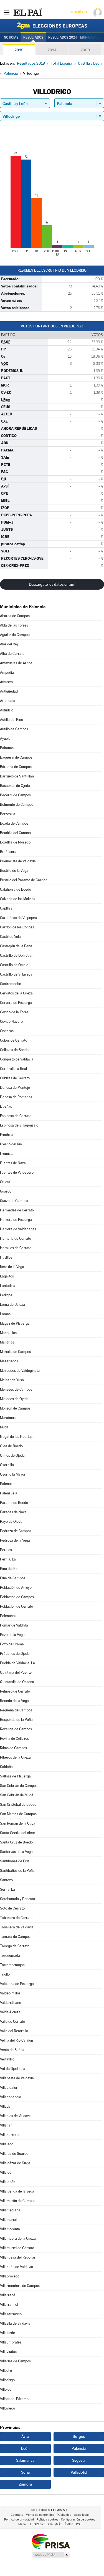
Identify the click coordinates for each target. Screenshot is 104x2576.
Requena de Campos (16, 1710)
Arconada (8, 701)
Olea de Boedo (11, 1446)
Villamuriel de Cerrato (17, 2248)
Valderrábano (11, 2003)
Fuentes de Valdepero (17, 1172)
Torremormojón (12, 1965)
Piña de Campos (13, 1578)
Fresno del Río (11, 1144)
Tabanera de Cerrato (16, 1918)
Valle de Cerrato (12, 2021)
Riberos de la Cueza (15, 1757)
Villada (5, 2106)
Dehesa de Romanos (16, 1097)
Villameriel (8, 2220)
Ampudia (7, 672)
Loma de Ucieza (12, 1305)
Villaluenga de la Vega (17, 2191)
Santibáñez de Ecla (15, 1861)
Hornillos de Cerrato (16, 1248)
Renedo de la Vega (14, 1701)
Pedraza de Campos (16, 1531)
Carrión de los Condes (17, 927)
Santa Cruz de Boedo (16, 1842)
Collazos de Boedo (14, 1050)
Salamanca (25, 2460)
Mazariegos (9, 1361)
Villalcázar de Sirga (15, 2163)
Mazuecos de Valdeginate (20, 1371)
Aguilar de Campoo (15, 635)
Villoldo (6, 2389)
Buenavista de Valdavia (18, 861)
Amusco (6, 682)
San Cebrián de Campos (19, 1786)
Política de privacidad (19, 2520)
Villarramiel (9, 2304)
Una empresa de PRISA (51, 2541)
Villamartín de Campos (18, 2201)
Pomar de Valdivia (14, 1625)
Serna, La (7, 1889)
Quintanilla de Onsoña (17, 1682)
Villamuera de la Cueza (18, 2238)
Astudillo (7, 710)
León (25, 2448)
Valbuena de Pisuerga (17, 1984)
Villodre (6, 2371)
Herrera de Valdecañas (18, 1229)
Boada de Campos (14, 823)
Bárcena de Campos (16, 767)
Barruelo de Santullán (17, 776)
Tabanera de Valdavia (17, 1927)
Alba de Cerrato (12, 654)
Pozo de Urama (12, 1644)
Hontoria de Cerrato (16, 1238)
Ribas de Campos (13, 1748)
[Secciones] (7, 12)
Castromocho (11, 984)
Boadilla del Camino (15, 833)
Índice (69, 2524)
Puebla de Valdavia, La (17, 1663)
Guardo (6, 1191)
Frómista (7, 1154)
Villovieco (7, 2408)
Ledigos (6, 1295)
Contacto (17, 2515)
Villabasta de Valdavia (17, 2078)
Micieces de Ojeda (14, 1399)
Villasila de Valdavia (15, 2323)
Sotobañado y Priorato (17, 1899)
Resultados (33, 37)
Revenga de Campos (16, 1729)
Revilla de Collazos (14, 1738)
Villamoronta (10, 2229)
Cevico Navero (11, 1021)
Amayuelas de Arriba (16, 663)
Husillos (6, 1257)
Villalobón (8, 2182)
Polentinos (8, 1616)
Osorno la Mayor (13, 1474)
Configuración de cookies (78, 2520)
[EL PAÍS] (27, 12)
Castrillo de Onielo (14, 965)
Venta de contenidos (40, 2515)
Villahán (6, 2125)
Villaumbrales (11, 2342)
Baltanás (7, 748)
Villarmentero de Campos (20, 2286)
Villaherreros (10, 2135)
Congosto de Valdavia (17, 1059)
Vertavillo (7, 2059)
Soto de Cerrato (12, 1908)
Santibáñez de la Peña (17, 1871)
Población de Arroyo (16, 1588)
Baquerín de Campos (16, 757)
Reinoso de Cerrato (15, 1691)
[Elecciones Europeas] (52, 26)
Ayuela (5, 738)
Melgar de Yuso (12, 1380)
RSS (79, 2524)
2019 (19, 50)
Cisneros (7, 1031)
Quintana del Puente (16, 1672)
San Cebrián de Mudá (17, 1795)
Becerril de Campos (15, 795)
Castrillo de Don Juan (17, 955)
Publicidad (64, 2515)
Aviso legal (81, 2515)
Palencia (7, 1484)
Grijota (5, 1182)
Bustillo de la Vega (14, 871)
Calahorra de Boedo (16, 889)
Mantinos (7, 1342)
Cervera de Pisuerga (16, 1003)
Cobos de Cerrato (14, 1040)
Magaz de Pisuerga (15, 1323)
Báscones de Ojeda (15, 786)
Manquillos (8, 1333)
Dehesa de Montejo (15, 1088)
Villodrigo (7, 2380)
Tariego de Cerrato (15, 1946)
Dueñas (6, 1106)
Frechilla (7, 1135)
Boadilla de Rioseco (15, 842)
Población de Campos (17, 1597)
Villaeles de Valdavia (16, 2116)
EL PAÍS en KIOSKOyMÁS (45, 2524)
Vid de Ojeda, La (13, 2069)
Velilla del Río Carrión (17, 2040)
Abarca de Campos (15, 616)
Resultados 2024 (63, 37)
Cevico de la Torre (14, 1012)
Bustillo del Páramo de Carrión (24, 880)
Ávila (25, 2436)
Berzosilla (8, 814)
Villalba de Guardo (14, 2154)
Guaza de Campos (14, 1201)
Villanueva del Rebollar (18, 2257)
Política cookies (47, 2520)
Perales (6, 1550)
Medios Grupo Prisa (51, 2555)
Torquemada (10, 1955)
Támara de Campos (15, 1937)
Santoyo (6, 1880)
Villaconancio (11, 2097)
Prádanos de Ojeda (15, 1654)
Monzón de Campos (15, 1408)
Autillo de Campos (14, 729)
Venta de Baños (12, 2050)
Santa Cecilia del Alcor (18, 1833)
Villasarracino (11, 2314)
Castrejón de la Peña (16, 946)
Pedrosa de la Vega (15, 1540)
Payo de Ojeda (11, 1521)
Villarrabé (8, 2295)
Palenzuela (9, 1493)
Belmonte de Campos (17, 805)
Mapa (22, 2524)
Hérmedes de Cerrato (17, 1210)
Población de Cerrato (17, 1606)
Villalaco (7, 2144)
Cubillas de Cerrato (15, 1078)
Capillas (6, 908)
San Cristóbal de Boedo (18, 1805)
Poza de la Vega (12, 1635)
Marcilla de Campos (15, 1352)
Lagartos (7, 1276)
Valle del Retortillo (14, 2031)
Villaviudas (8, 2352)
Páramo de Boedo (14, 1503)
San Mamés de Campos (18, 1814)
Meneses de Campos (16, 1389)
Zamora (25, 2484)
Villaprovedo (10, 2276)
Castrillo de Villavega (16, 974)
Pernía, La (8, 1559)
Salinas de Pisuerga (15, 1776)
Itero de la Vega (12, 1267)
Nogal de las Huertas (16, 1437)
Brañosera (8, 852)
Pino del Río (9, 1569)
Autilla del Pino (12, 720)
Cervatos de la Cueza (16, 993)
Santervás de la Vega (16, 1852)
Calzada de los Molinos (18, 899)
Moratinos (8, 1418)
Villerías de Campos (15, 2361)
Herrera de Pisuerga (16, 1220)
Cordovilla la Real (13, 1069)
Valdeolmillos (10, 1993)
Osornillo (7, 1465)
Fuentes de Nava (13, 1163)
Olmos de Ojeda (12, 1455)
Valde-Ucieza (10, 2012)
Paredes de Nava (13, 1512)
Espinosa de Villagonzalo (19, 1125)
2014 (52, 50)
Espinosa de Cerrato (16, 1116)
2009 (85, 50)
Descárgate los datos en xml (52, 584)
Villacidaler (9, 2088)
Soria (25, 2472)
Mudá (4, 1427)
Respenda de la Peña (16, 1720)
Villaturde (7, 2333)
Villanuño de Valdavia (17, 2267)
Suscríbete (79, 12)
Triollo (5, 1974)
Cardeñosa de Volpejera (19, 918)
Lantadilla (8, 1286)
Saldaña (6, 1767)
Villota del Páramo (14, 2399)
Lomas (5, 1314)
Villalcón (7, 2172)
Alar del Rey (9, 644)
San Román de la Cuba (18, 1823)
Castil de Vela (10, 937)
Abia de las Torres (14, 625)
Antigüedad (9, 691)
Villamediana (10, 2210)
